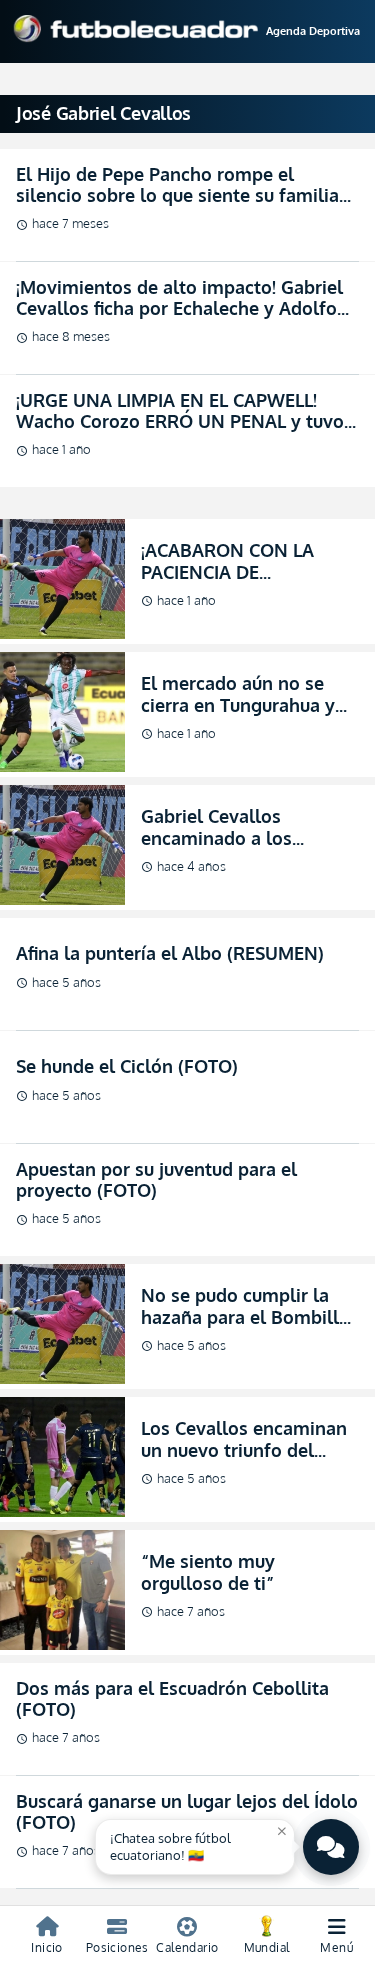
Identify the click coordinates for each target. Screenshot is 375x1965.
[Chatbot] (331, 1847)
